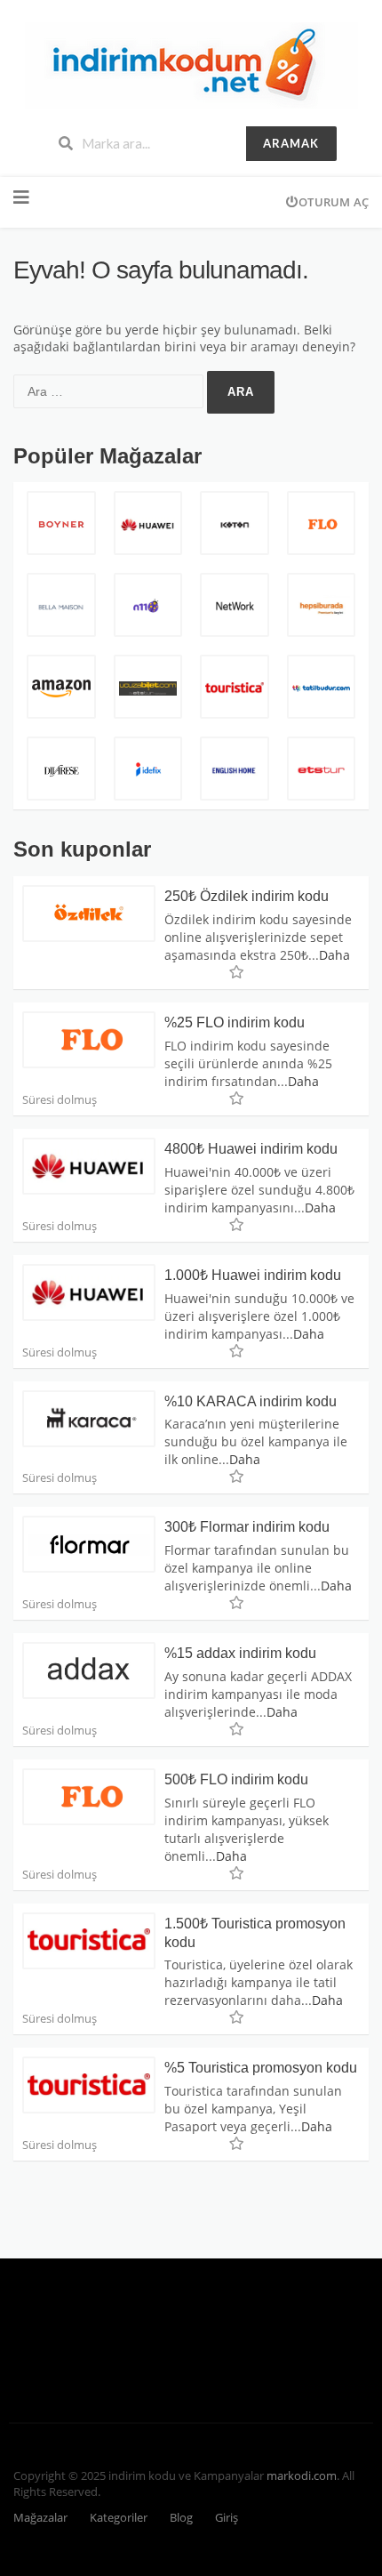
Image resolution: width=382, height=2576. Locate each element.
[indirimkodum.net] (191, 64)
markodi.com (302, 2476)
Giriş (227, 2518)
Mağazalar (40, 2518)
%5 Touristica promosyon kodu (261, 2068)
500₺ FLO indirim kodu (236, 1779)
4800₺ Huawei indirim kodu (251, 1149)
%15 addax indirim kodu (240, 1653)
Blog (181, 2518)
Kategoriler (119, 2518)
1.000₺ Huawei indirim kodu (253, 1275)
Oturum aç (334, 202)
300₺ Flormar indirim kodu (247, 1527)
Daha (334, 955)
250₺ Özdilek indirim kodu (247, 896)
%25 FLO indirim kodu (235, 1022)
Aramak (291, 143)
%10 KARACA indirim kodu (251, 1401)
